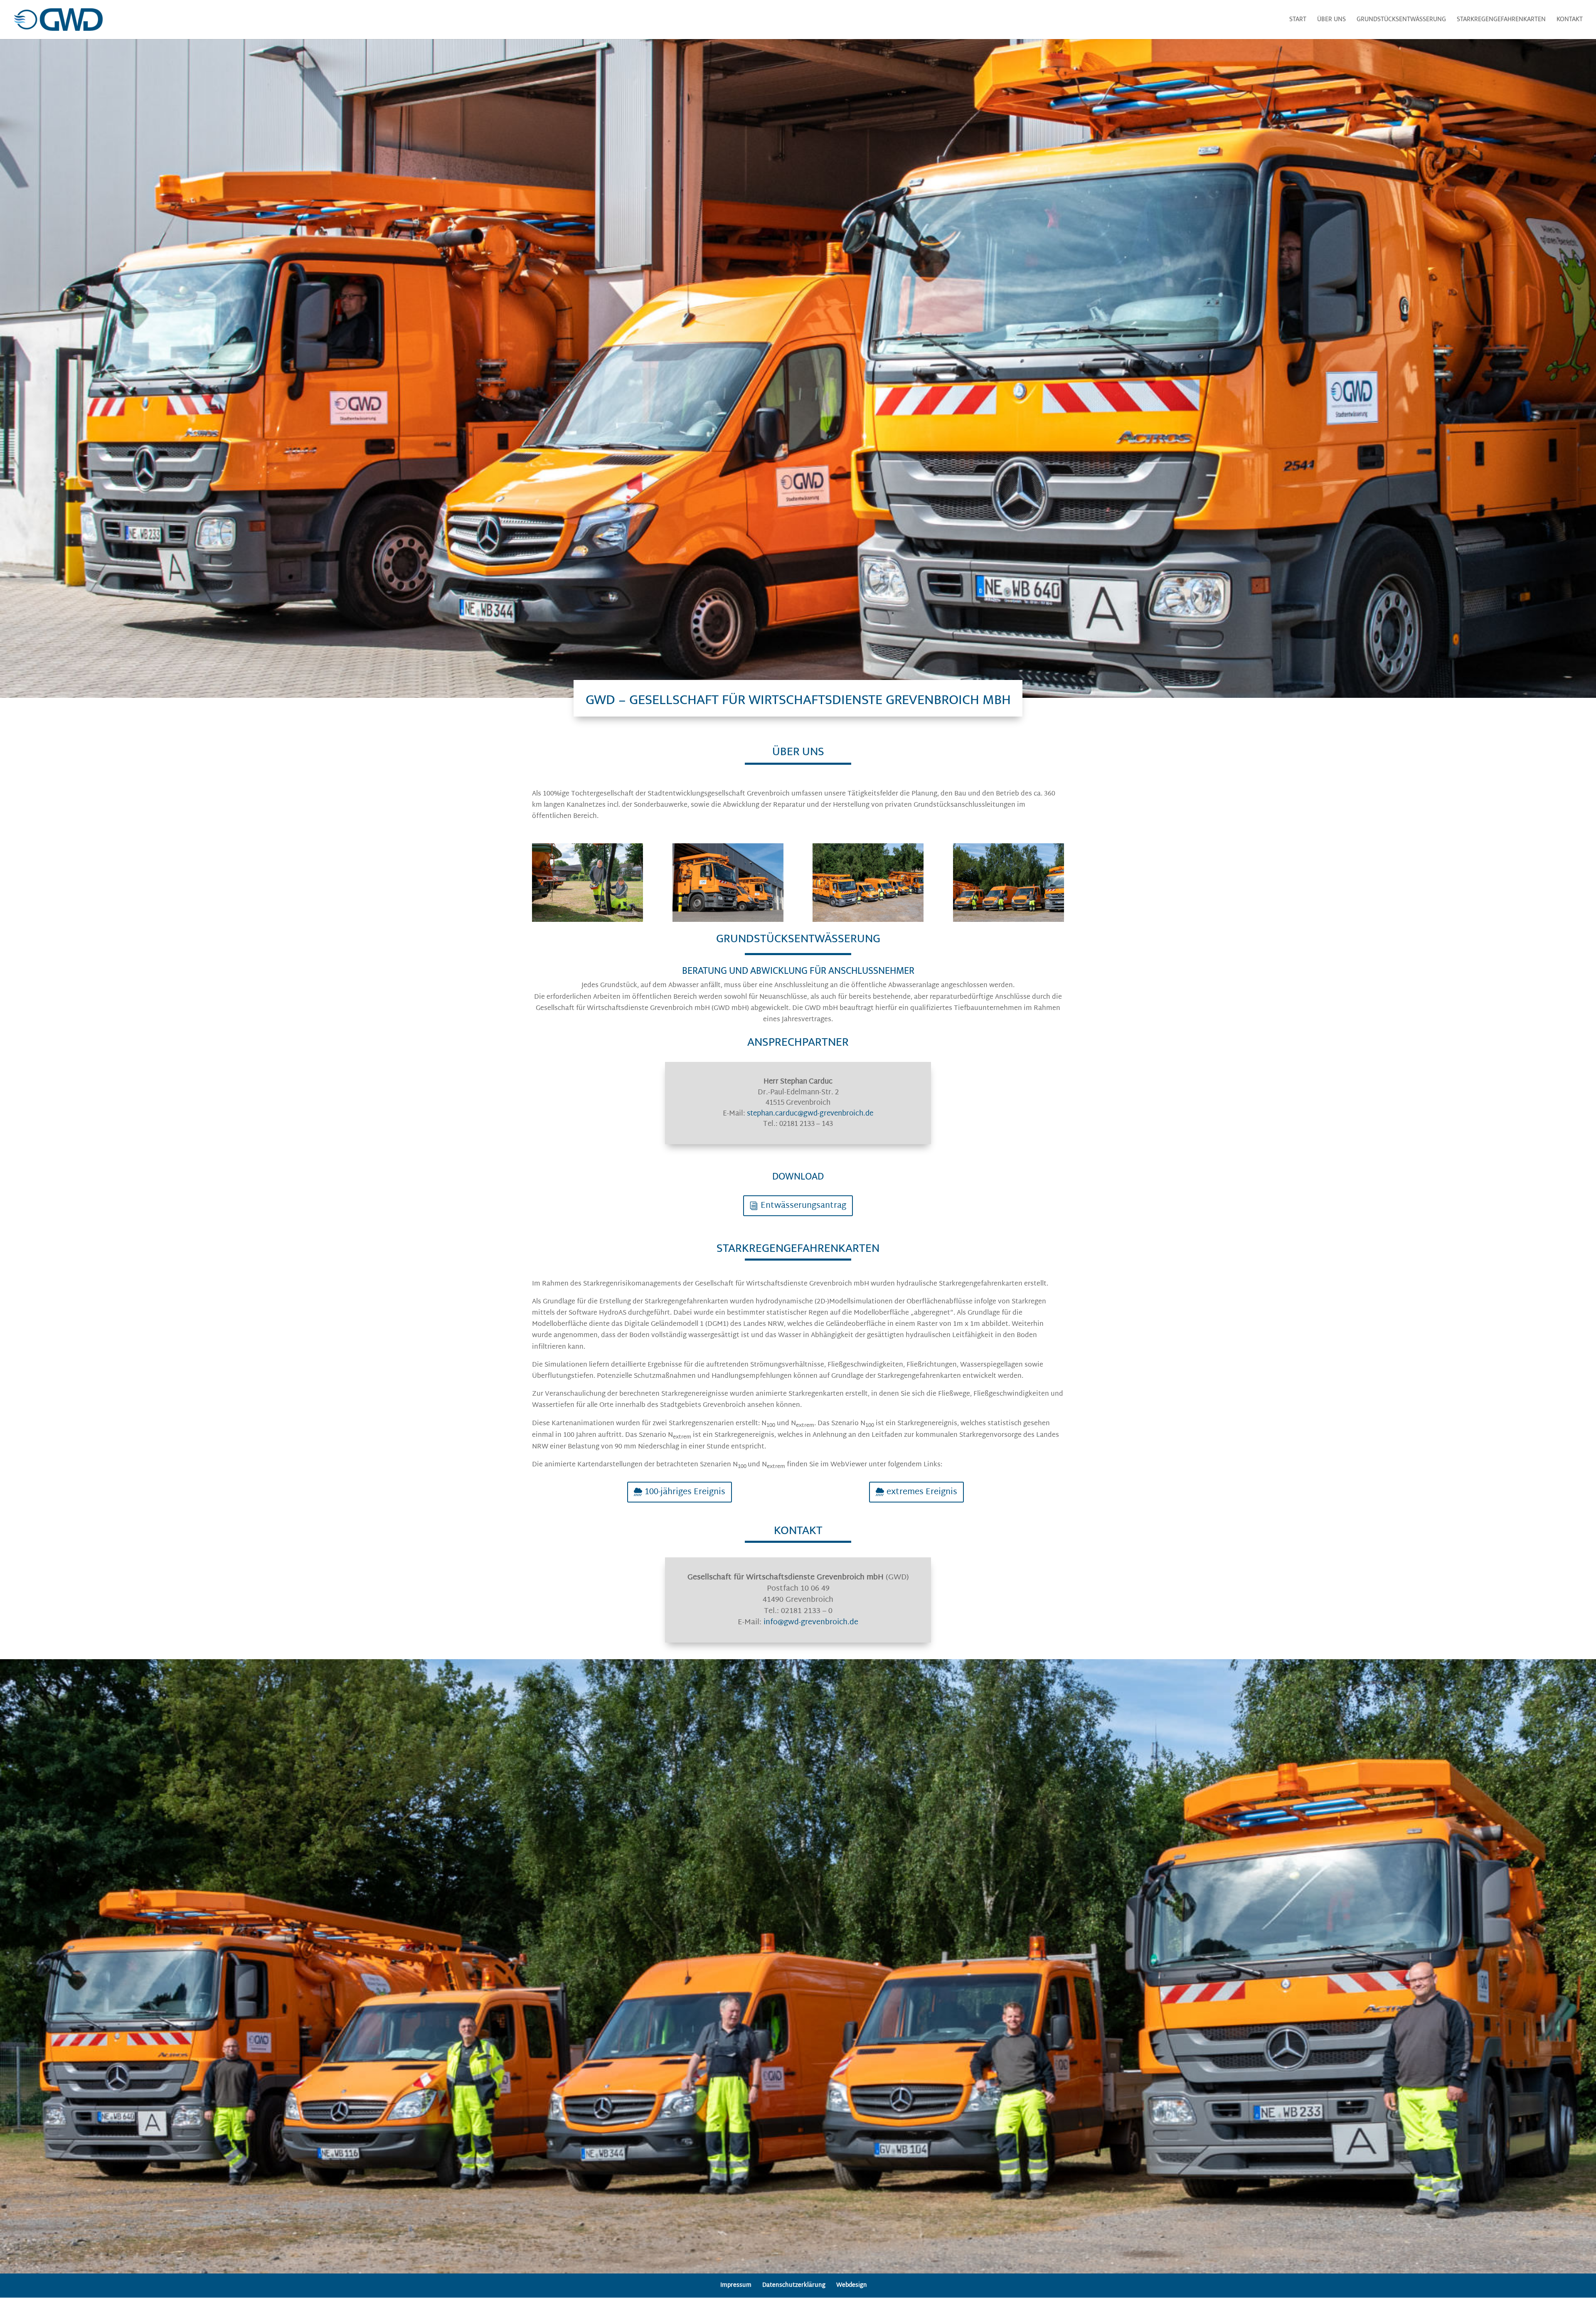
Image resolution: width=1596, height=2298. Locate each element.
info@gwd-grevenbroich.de (811, 1622)
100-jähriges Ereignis (685, 1492)
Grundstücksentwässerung (1401, 21)
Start (1298, 21)
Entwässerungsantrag (803, 1206)
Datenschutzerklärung (794, 2285)
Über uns (1331, 21)
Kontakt (1570, 21)
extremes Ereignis (922, 1492)
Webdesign (852, 2285)
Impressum (736, 2285)
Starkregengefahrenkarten (1501, 21)
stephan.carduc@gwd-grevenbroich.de (810, 1114)
